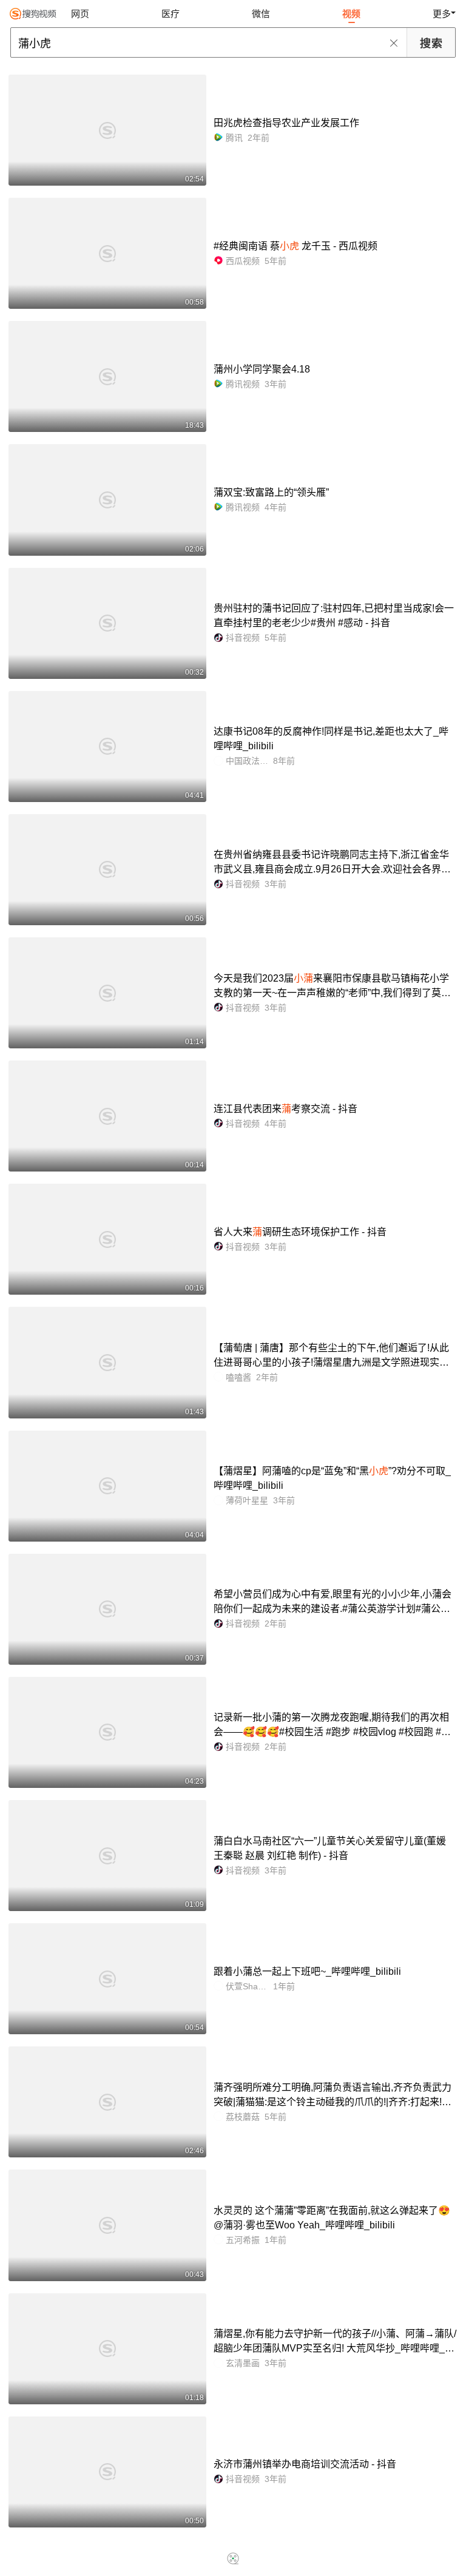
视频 (351, 14)
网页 (80, 14)
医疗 (171, 14)
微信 (261, 14)
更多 (442, 14)
